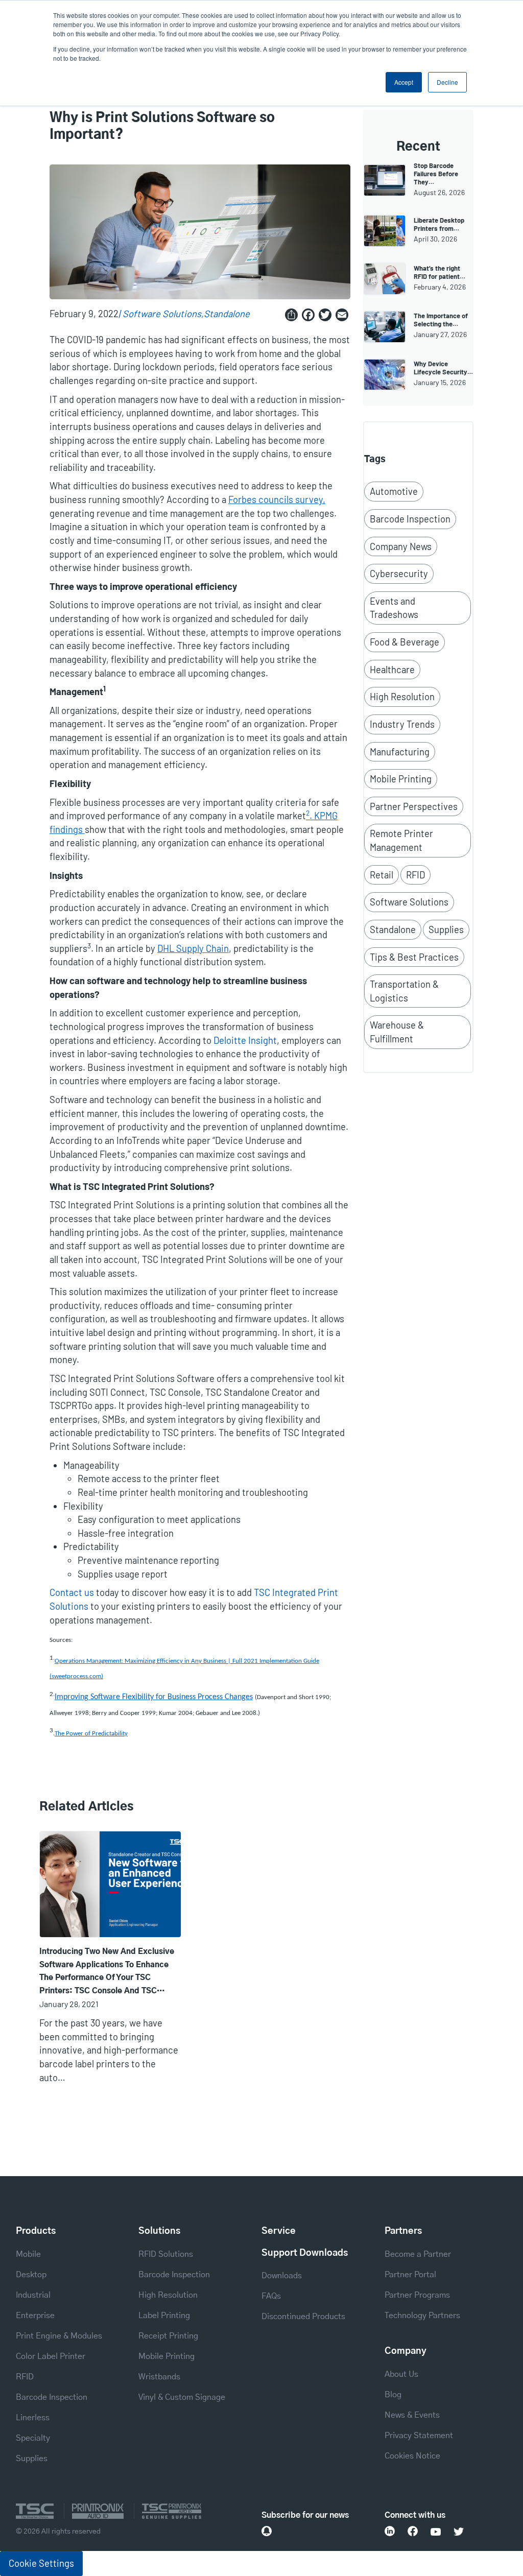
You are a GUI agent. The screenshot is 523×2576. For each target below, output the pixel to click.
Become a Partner (418, 2254)
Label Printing (164, 2316)
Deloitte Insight (245, 1040)
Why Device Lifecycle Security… (443, 368)
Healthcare (392, 670)
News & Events (412, 2415)
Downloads (282, 2276)
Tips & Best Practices (414, 957)
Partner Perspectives (414, 806)
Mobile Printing (401, 779)
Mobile (28, 2254)
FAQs (271, 2296)
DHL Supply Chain (193, 948)
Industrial (33, 2295)
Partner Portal (410, 2275)
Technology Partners (422, 2316)
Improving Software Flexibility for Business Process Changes (154, 1697)
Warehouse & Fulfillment (397, 1032)
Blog (393, 2395)
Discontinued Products (303, 2317)
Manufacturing (400, 752)
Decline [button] (447, 82)
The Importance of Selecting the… (441, 320)
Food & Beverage (405, 642)
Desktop (31, 2275)
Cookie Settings (41, 2563)
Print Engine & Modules (59, 2336)
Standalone (227, 314)
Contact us (72, 1592)
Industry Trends (402, 724)
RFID (415, 875)
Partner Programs (417, 2295)
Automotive (394, 491)
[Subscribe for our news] (267, 2531)
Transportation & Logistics (404, 991)
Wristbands (159, 2377)
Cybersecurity (399, 574)
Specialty (33, 2438)
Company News (401, 546)
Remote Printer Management (401, 840)
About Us (401, 2374)
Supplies (446, 929)
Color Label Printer (51, 2356)
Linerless (33, 2418)
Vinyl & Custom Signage (182, 2397)
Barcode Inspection (410, 519)
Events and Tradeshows (394, 608)
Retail (382, 875)
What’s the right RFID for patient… (439, 272)
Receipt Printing (168, 2336)
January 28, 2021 (69, 2004)
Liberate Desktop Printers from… (439, 224)
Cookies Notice (412, 2456)
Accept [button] (404, 82)
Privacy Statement (419, 2436)
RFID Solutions (166, 2254)
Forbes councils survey (276, 499)
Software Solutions (162, 314)
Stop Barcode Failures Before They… (436, 174)
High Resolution (402, 697)
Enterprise (35, 2316)
